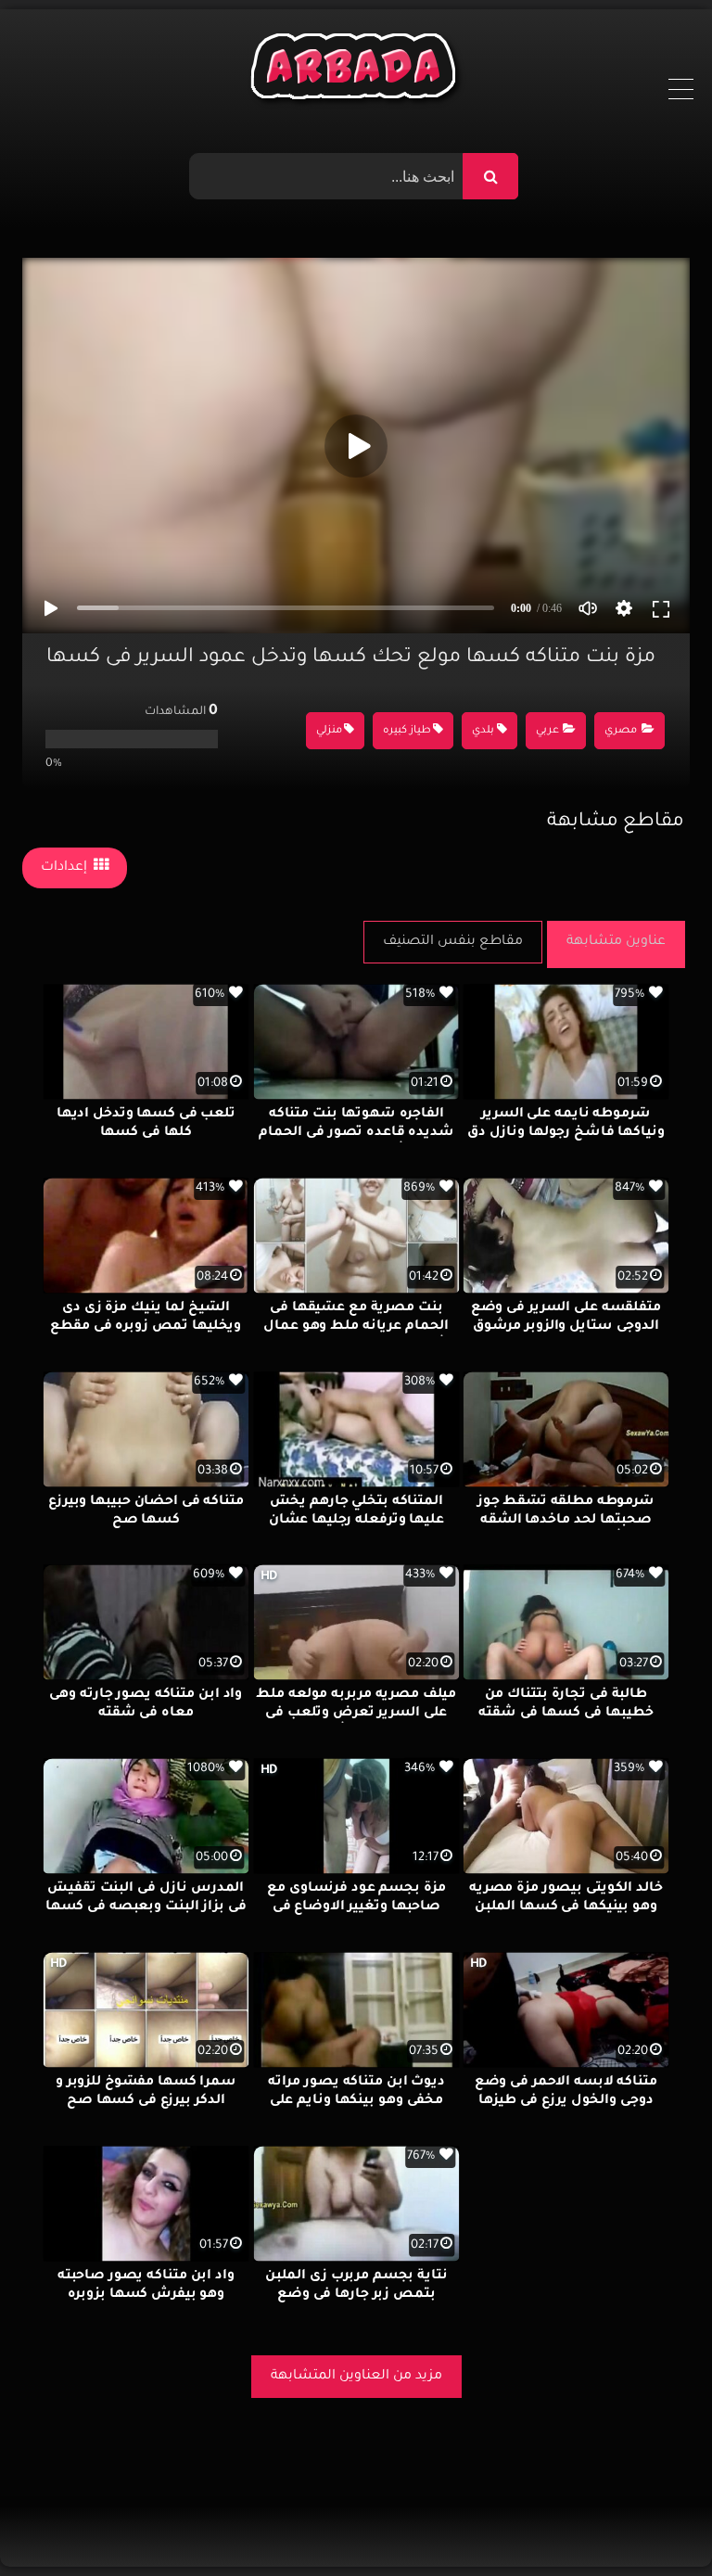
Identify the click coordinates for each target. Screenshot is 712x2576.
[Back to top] (653, 2521)
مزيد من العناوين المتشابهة (356, 2377)
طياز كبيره (407, 731)
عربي (547, 731)
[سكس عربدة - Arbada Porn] (356, 71)
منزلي (329, 731)
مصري (621, 731)
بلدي (483, 731)
